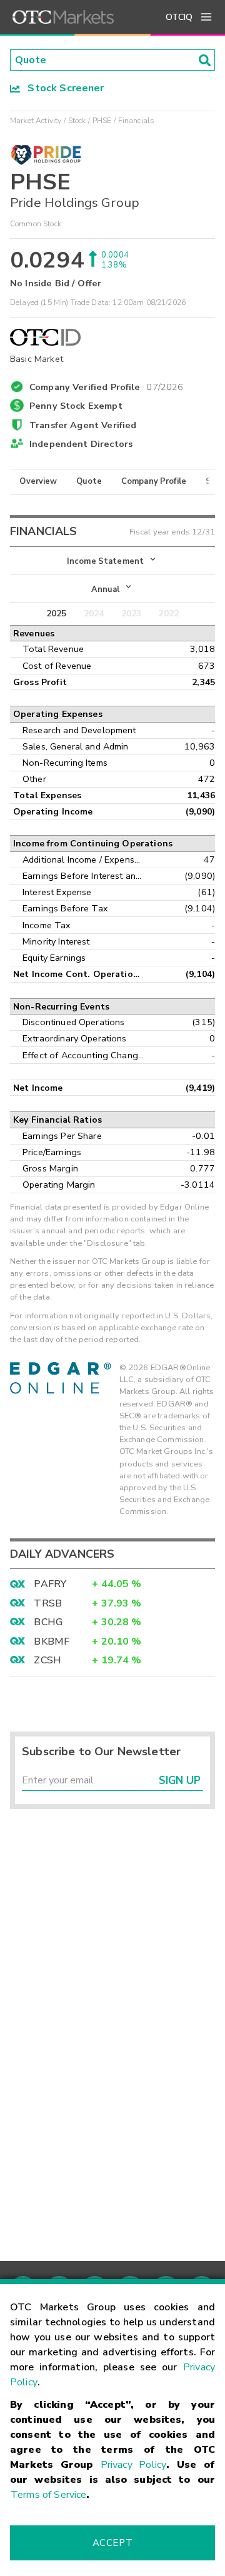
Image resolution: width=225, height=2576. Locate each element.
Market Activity (36, 121)
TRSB (48, 1603)
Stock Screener (62, 88)
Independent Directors (81, 444)
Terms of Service (48, 2495)
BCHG (48, 1622)
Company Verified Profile (107, 385)
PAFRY (50, 1584)
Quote (89, 481)
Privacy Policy (133, 2465)
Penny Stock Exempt (76, 406)
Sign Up (180, 1781)
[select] (11, 554)
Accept (112, 2543)
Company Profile (154, 481)
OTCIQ (179, 17)
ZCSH (47, 1660)
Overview (38, 481)
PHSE (102, 121)
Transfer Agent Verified (83, 425)
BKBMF (52, 1641)
